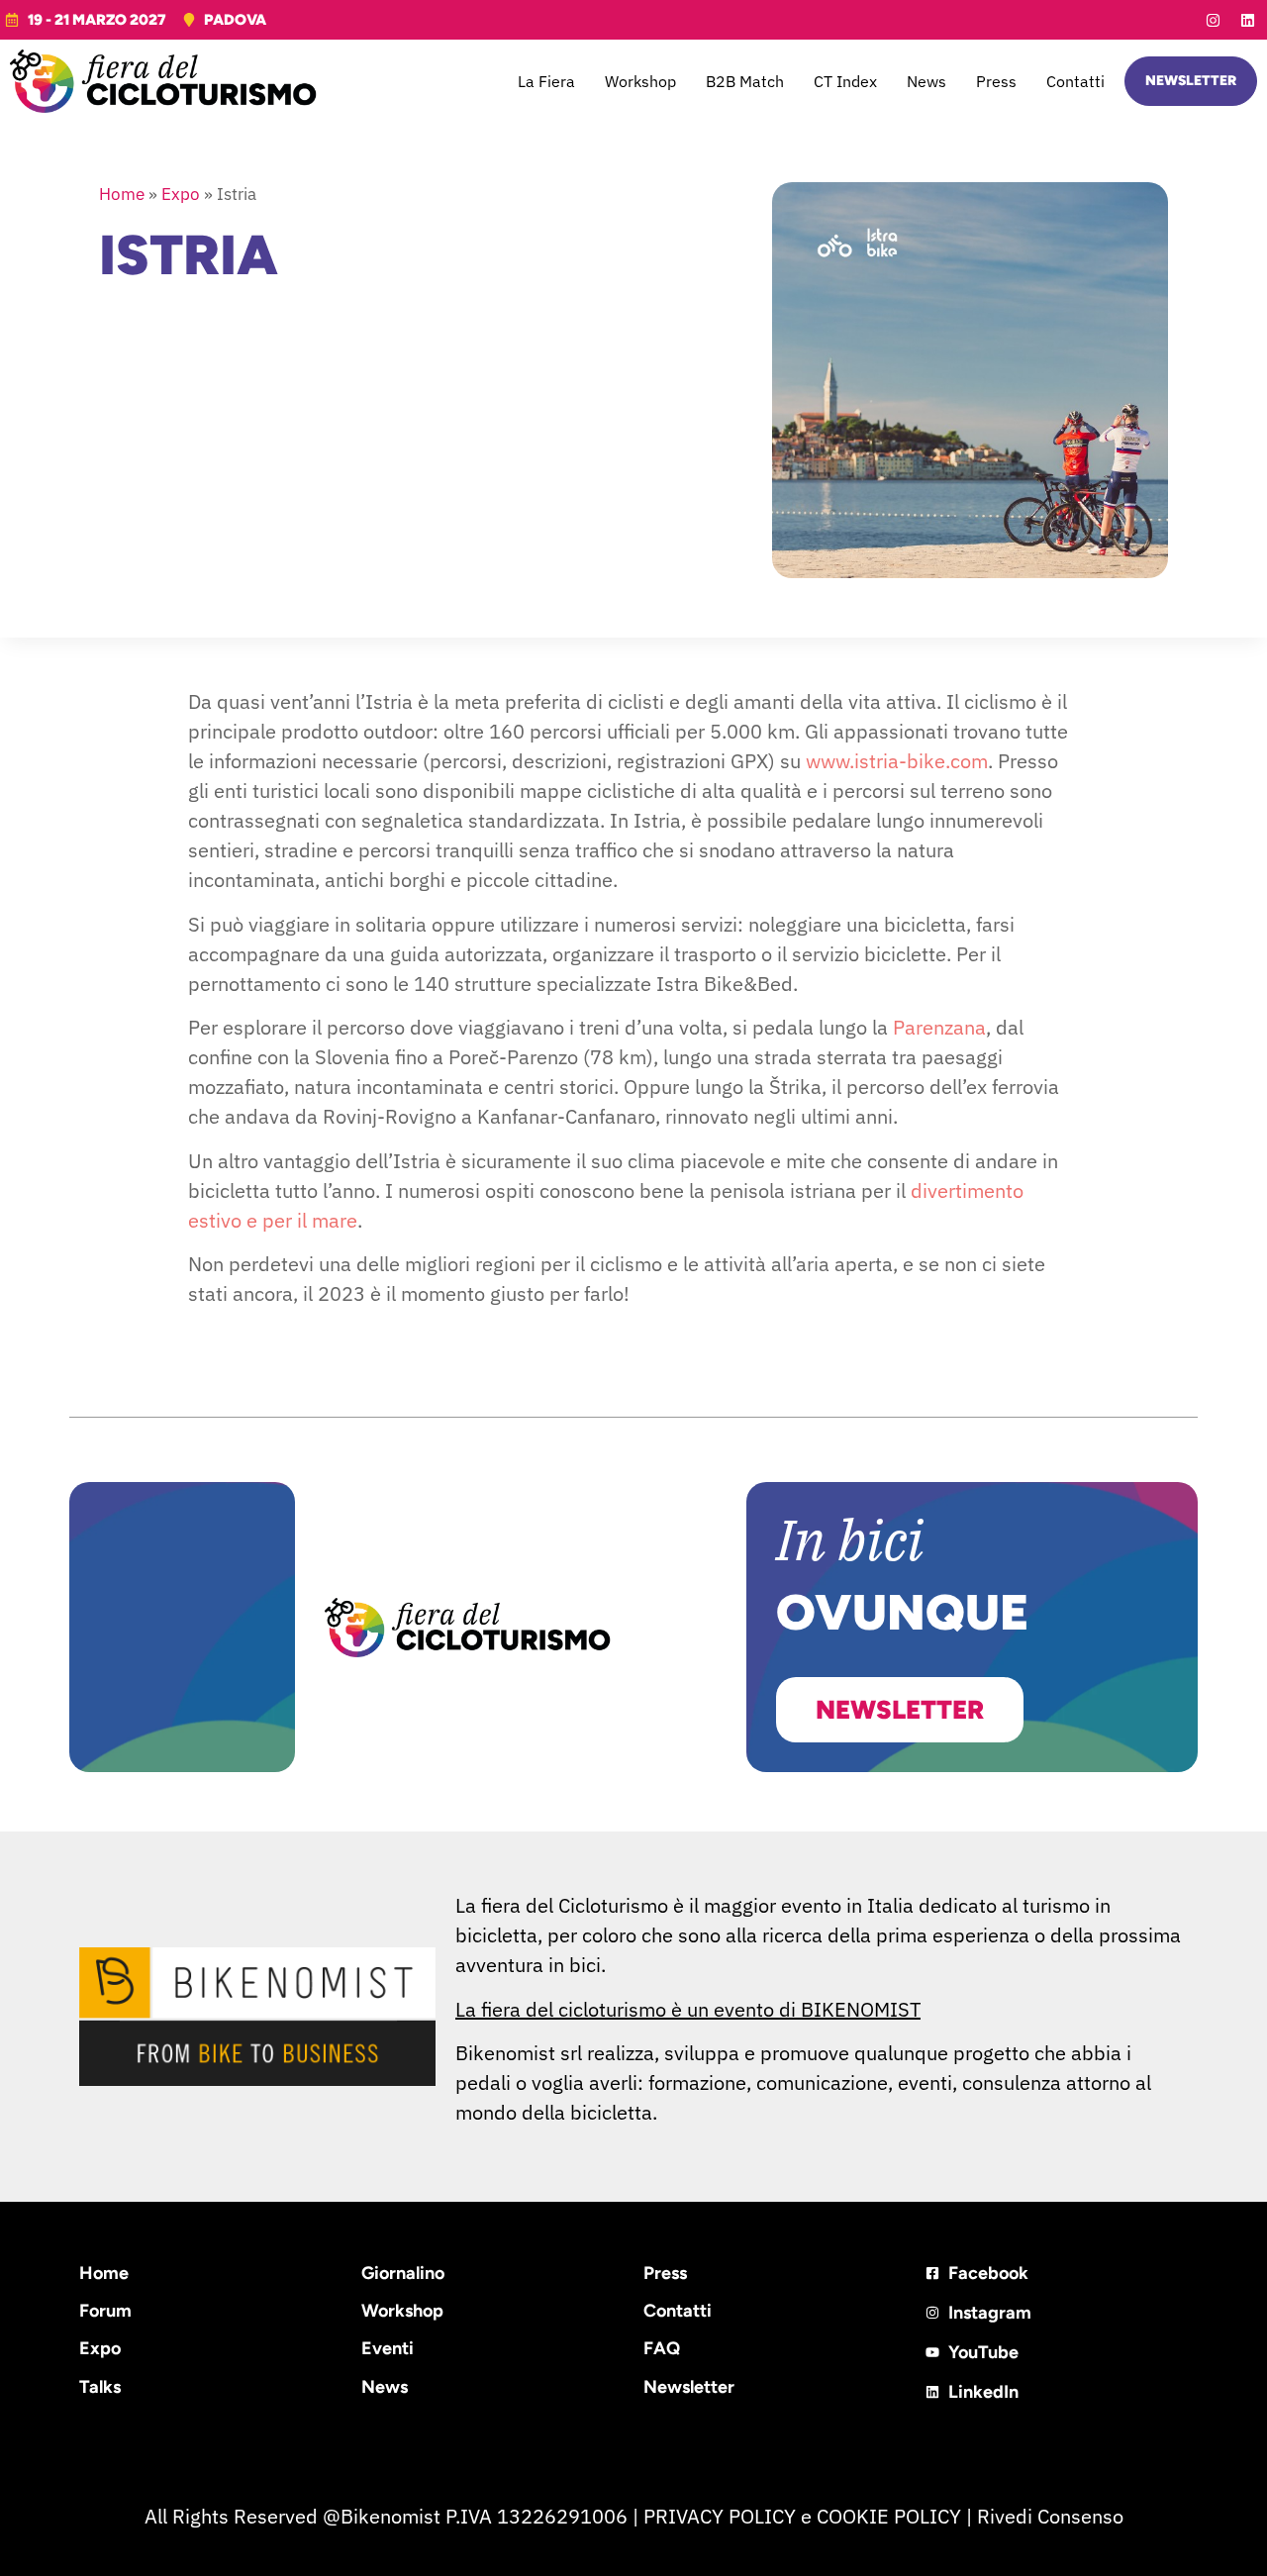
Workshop (640, 81)
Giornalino (403, 2273)
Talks (100, 2387)
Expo (181, 194)
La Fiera (546, 81)
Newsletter (689, 2387)
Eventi (388, 2348)
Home (122, 194)
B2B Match (745, 81)
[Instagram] (1213, 20)
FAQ (662, 2348)
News (926, 81)
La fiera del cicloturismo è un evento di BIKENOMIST (688, 2009)
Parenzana (939, 1027)
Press (996, 81)
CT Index (845, 81)
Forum (105, 2311)
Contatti (1075, 81)
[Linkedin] (1247, 20)
